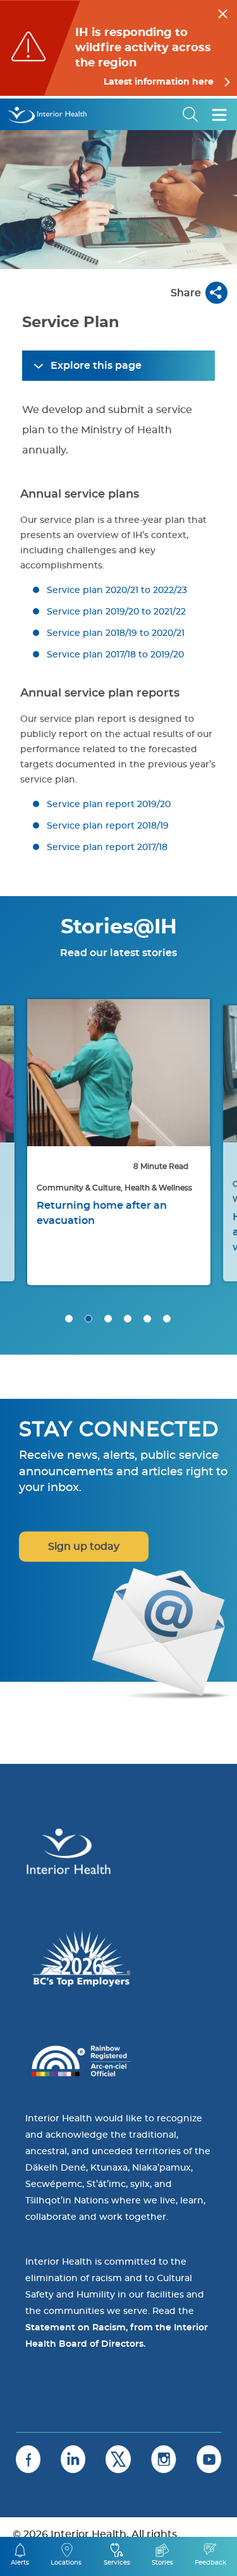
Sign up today (84, 1547)
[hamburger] (219, 114)
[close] (223, 12)
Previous (25, 1083)
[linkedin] (73, 2459)
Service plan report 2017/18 (107, 848)
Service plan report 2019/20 (109, 805)
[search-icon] (191, 114)
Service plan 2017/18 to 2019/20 (115, 655)
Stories (162, 2563)
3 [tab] (108, 1319)
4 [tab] (128, 1319)
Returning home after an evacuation (102, 1213)
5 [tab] (147, 1319)
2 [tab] (88, 1319)
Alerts (20, 2563)
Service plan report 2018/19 (108, 826)
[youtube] (209, 2459)
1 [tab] (69, 1319)
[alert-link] (118, 48)
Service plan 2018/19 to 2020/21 (116, 633)
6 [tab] (167, 1319)
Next (212, 1083)
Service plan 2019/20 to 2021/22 (116, 612)
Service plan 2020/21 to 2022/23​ (117, 590)
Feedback (210, 2563)
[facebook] (28, 2459)
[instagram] (164, 2459)
